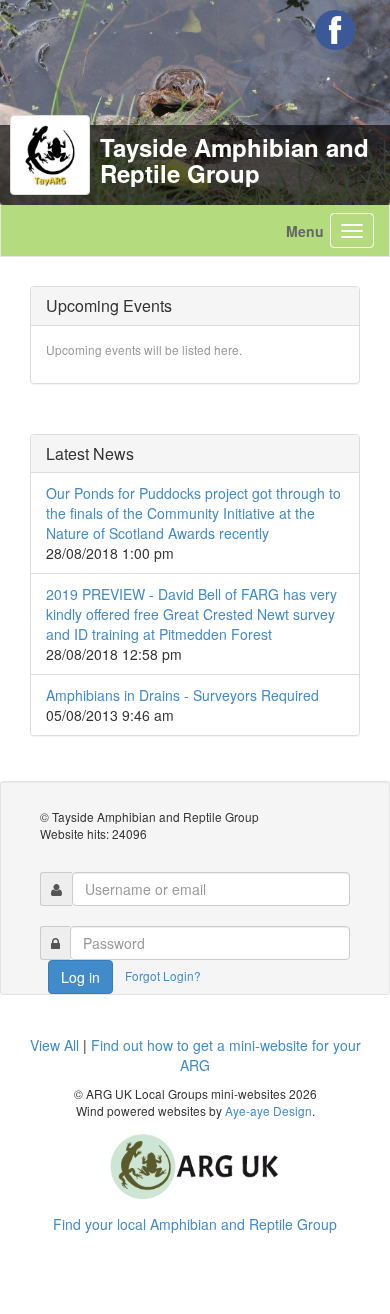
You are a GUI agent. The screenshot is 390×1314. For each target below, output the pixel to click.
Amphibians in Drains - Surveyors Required (182, 695)
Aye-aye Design (268, 1110)
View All (54, 1045)
